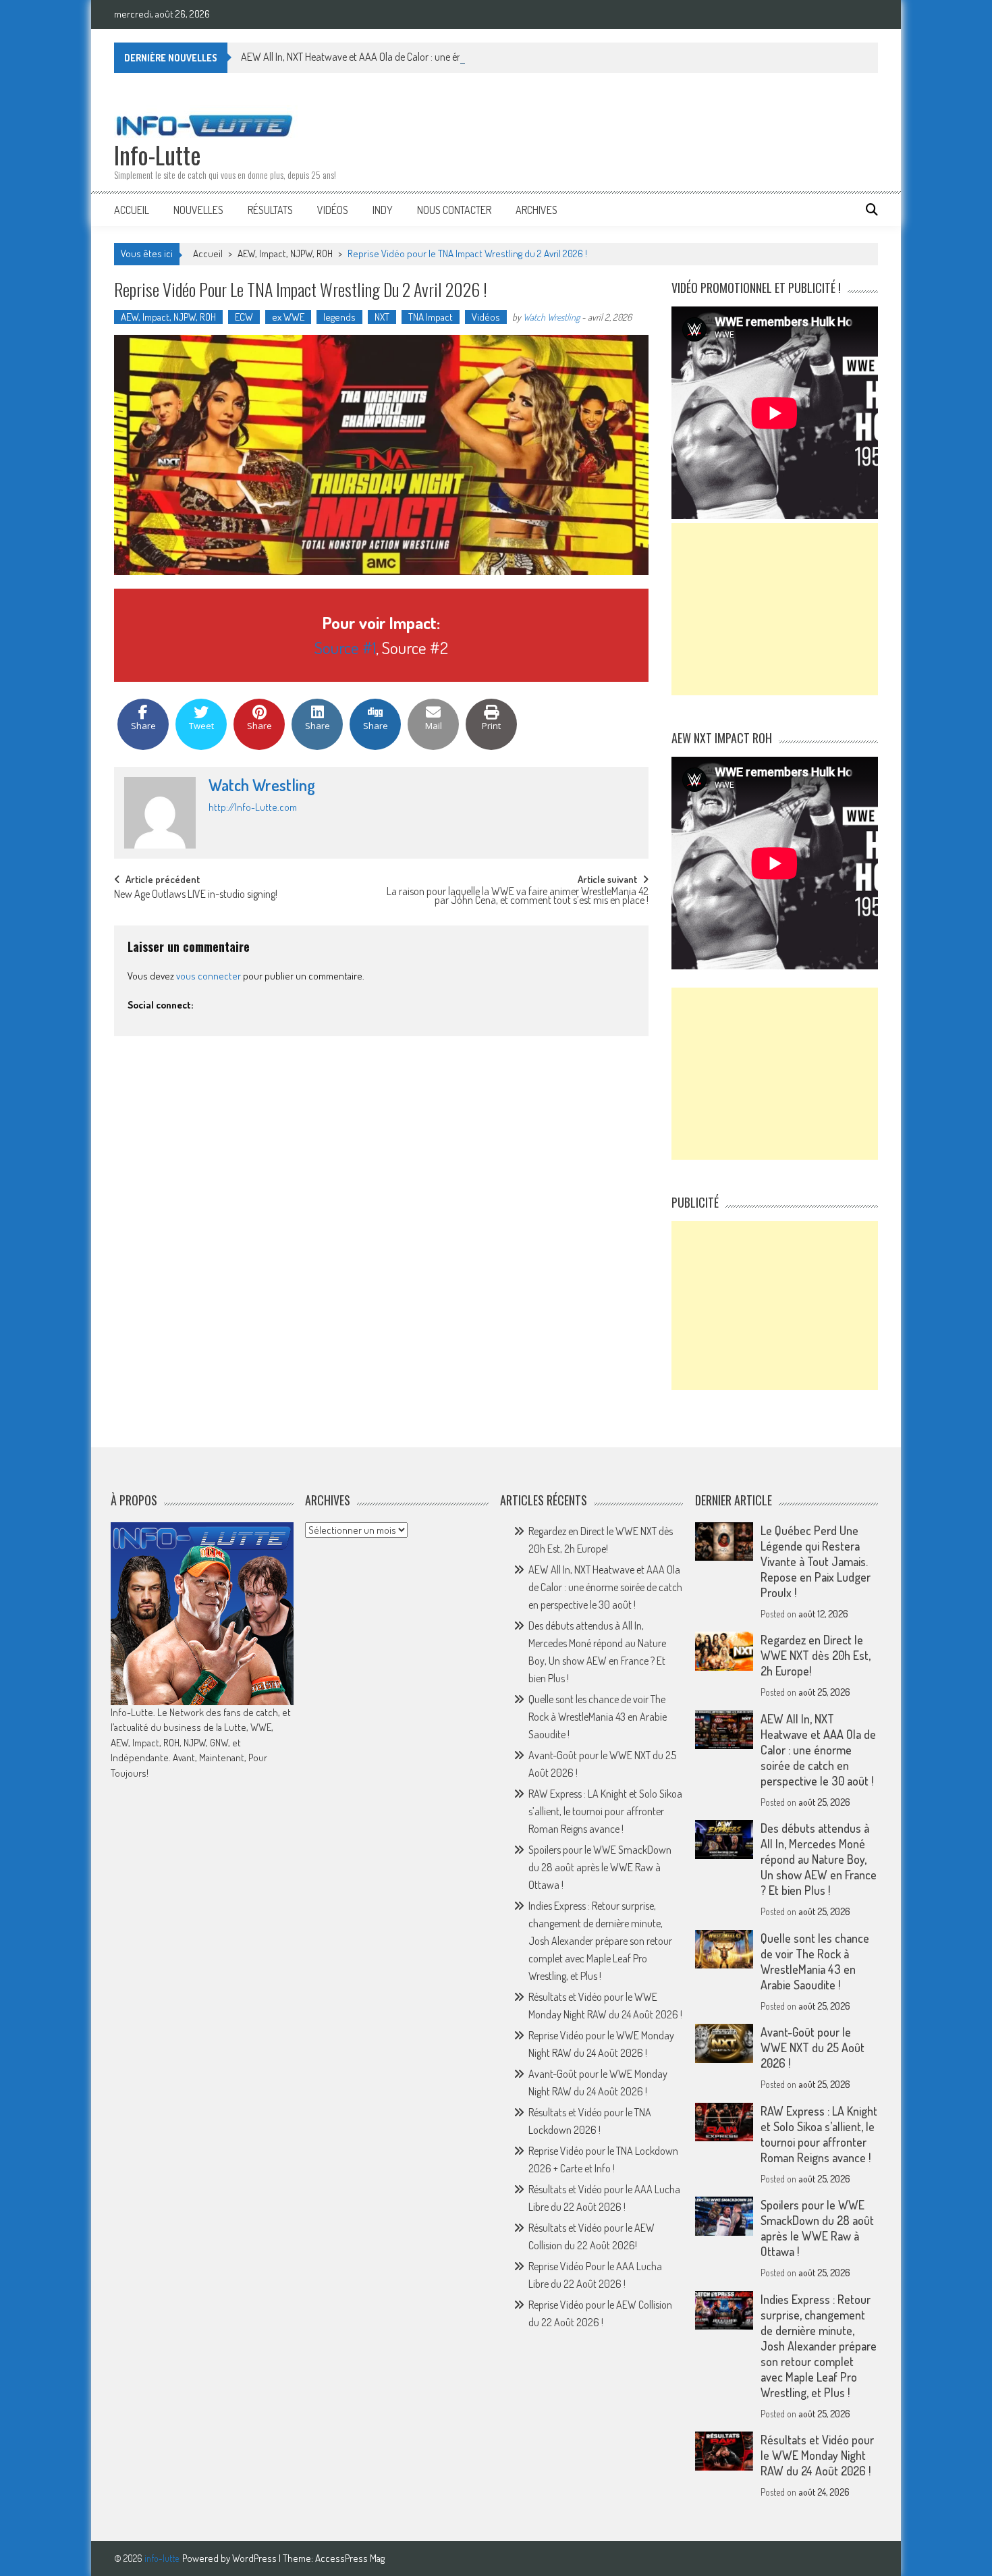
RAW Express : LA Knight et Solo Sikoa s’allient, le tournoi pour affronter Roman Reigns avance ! (605, 1811)
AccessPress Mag (350, 2558)
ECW (244, 317)
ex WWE (288, 317)
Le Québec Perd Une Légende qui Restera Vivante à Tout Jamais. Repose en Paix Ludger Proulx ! (816, 1561)
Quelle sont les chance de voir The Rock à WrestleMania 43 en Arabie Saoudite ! (598, 1717)
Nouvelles (198, 210)
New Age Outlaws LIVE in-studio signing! (196, 895)
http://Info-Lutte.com (253, 807)
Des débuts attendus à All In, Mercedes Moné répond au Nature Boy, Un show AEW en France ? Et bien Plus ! (819, 1859)
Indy (383, 210)
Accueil (132, 210)
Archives (536, 210)
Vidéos (333, 210)
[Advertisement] (775, 609)
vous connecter (209, 976)
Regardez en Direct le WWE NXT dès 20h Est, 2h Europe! (816, 1655)
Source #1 (345, 647)
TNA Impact (431, 317)
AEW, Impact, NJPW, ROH (285, 253)
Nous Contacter (454, 210)
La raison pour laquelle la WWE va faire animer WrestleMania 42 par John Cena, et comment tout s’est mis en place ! (518, 897)
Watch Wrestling (551, 317)
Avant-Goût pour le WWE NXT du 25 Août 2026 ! (812, 2047)
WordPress (255, 2558)
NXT (382, 317)
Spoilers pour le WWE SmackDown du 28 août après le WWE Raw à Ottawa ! (600, 1867)
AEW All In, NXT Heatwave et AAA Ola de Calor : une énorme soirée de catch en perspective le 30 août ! (449, 57)
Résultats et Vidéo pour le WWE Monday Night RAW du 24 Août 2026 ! (817, 2455)
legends (339, 317)
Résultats (270, 210)
